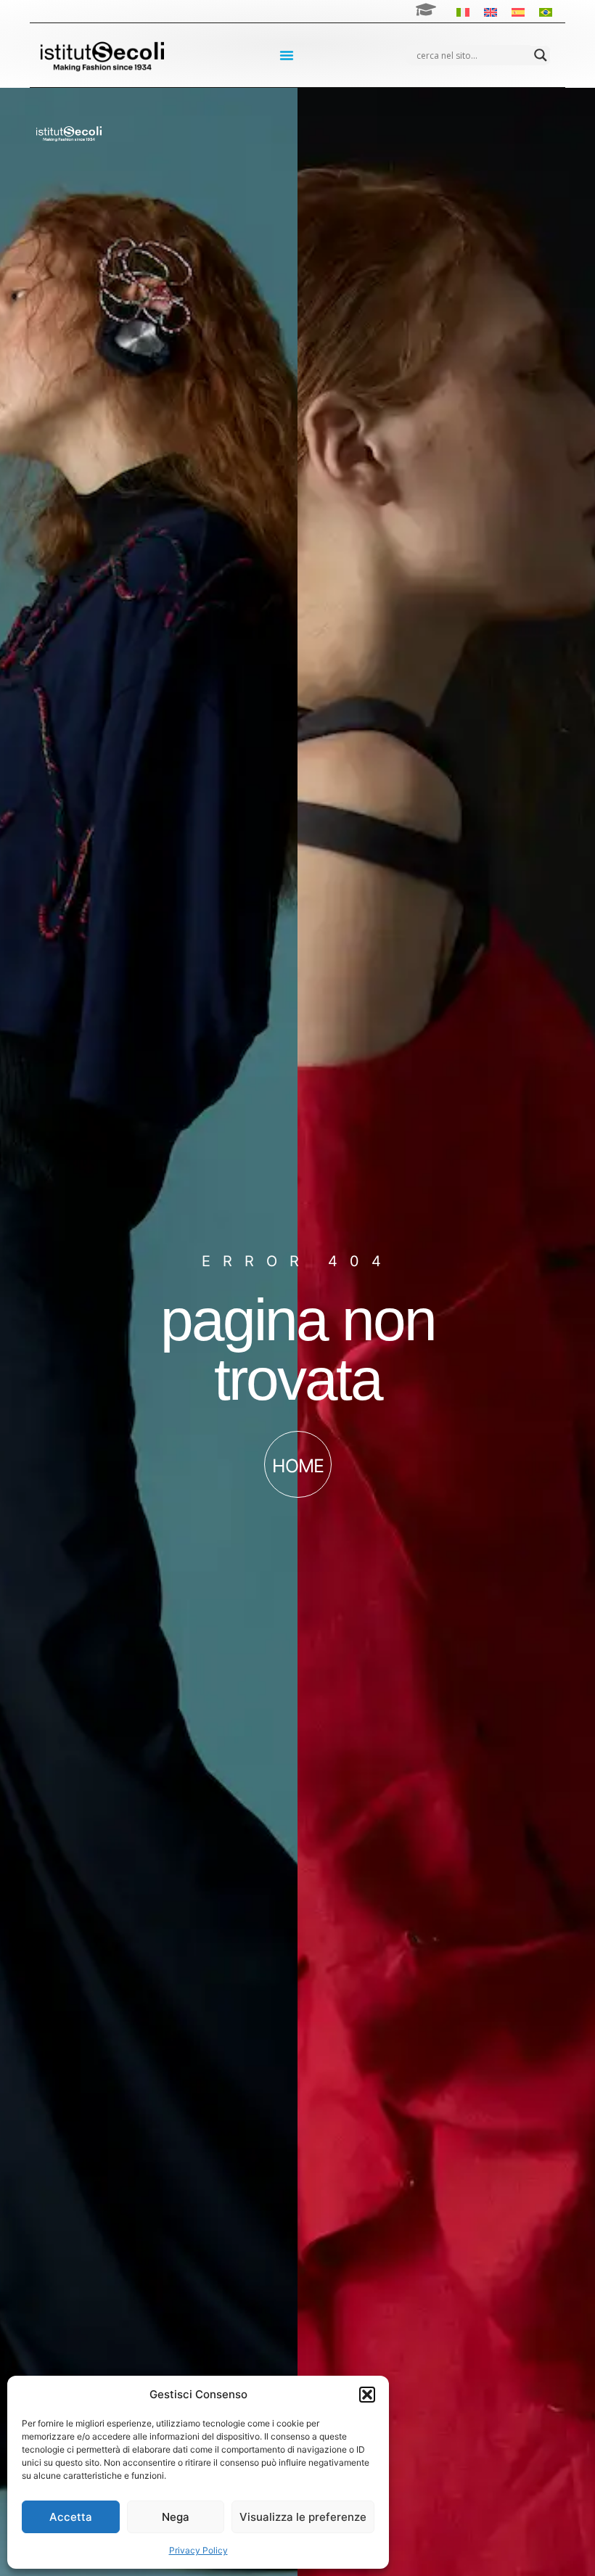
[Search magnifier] (541, 55)
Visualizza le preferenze (303, 2517)
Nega (176, 2517)
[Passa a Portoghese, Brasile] (546, 11)
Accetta (71, 2517)
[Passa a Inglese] (491, 11)
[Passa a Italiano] (463, 11)
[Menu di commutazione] (287, 55)
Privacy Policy (198, 2550)
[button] (367, 2395)
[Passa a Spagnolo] (518, 11)
